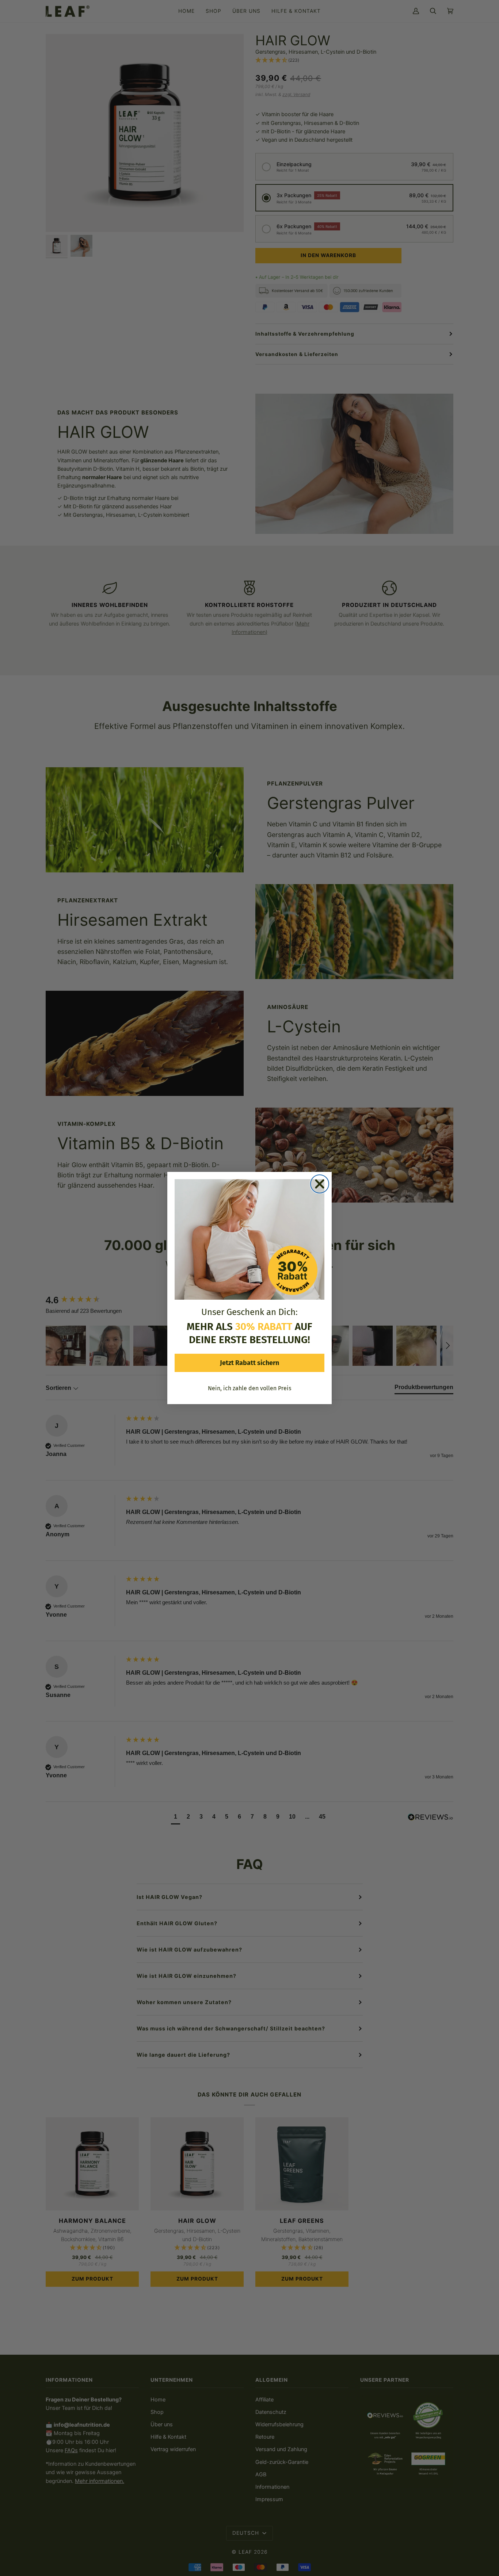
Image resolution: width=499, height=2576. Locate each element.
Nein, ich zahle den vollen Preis (249, 1388)
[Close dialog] (320, 1184)
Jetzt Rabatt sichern (249, 1363)
